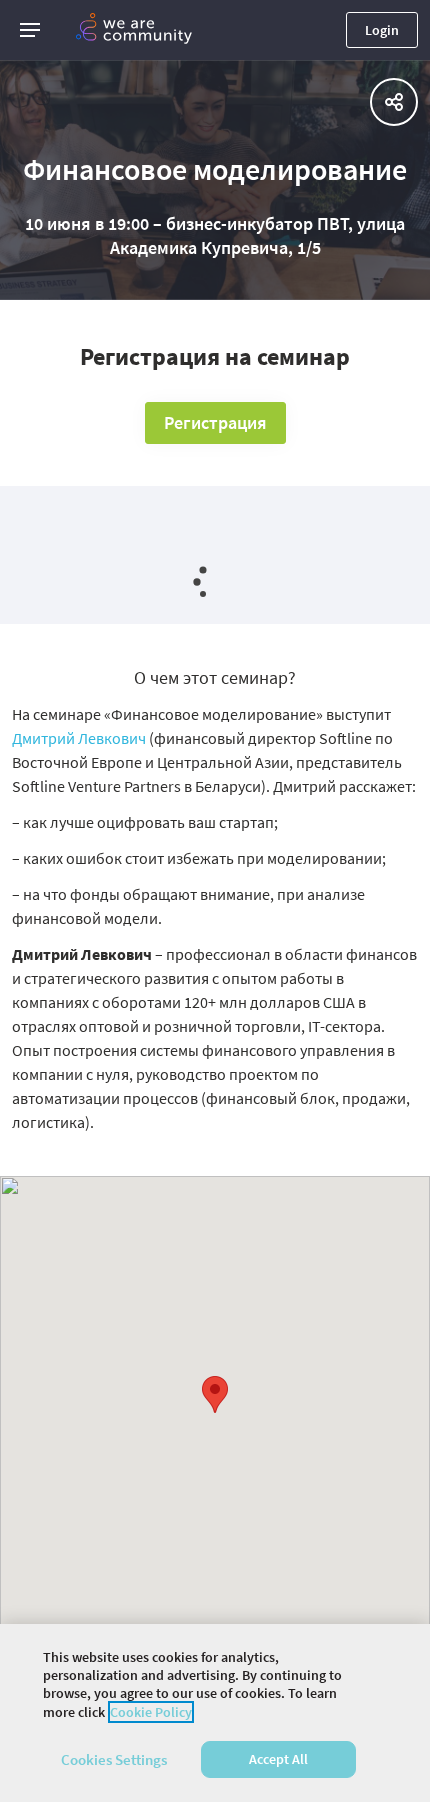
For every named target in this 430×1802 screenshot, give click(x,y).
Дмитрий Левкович (79, 738)
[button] (30, 30)
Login (382, 30)
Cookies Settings (114, 1759)
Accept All (278, 1759)
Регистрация (215, 422)
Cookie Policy (151, 1712)
